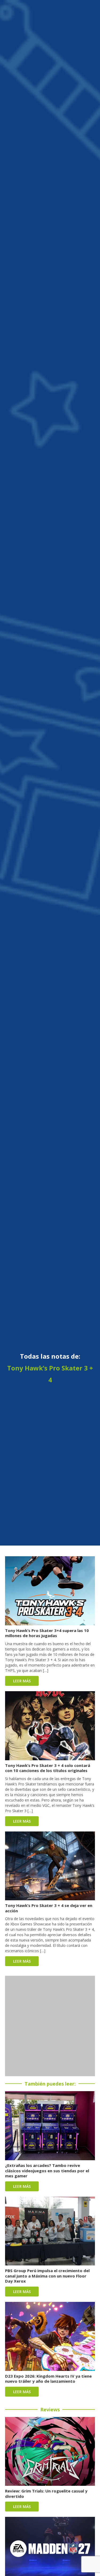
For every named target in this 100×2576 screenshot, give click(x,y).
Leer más (22, 1681)
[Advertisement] (50, 2026)
